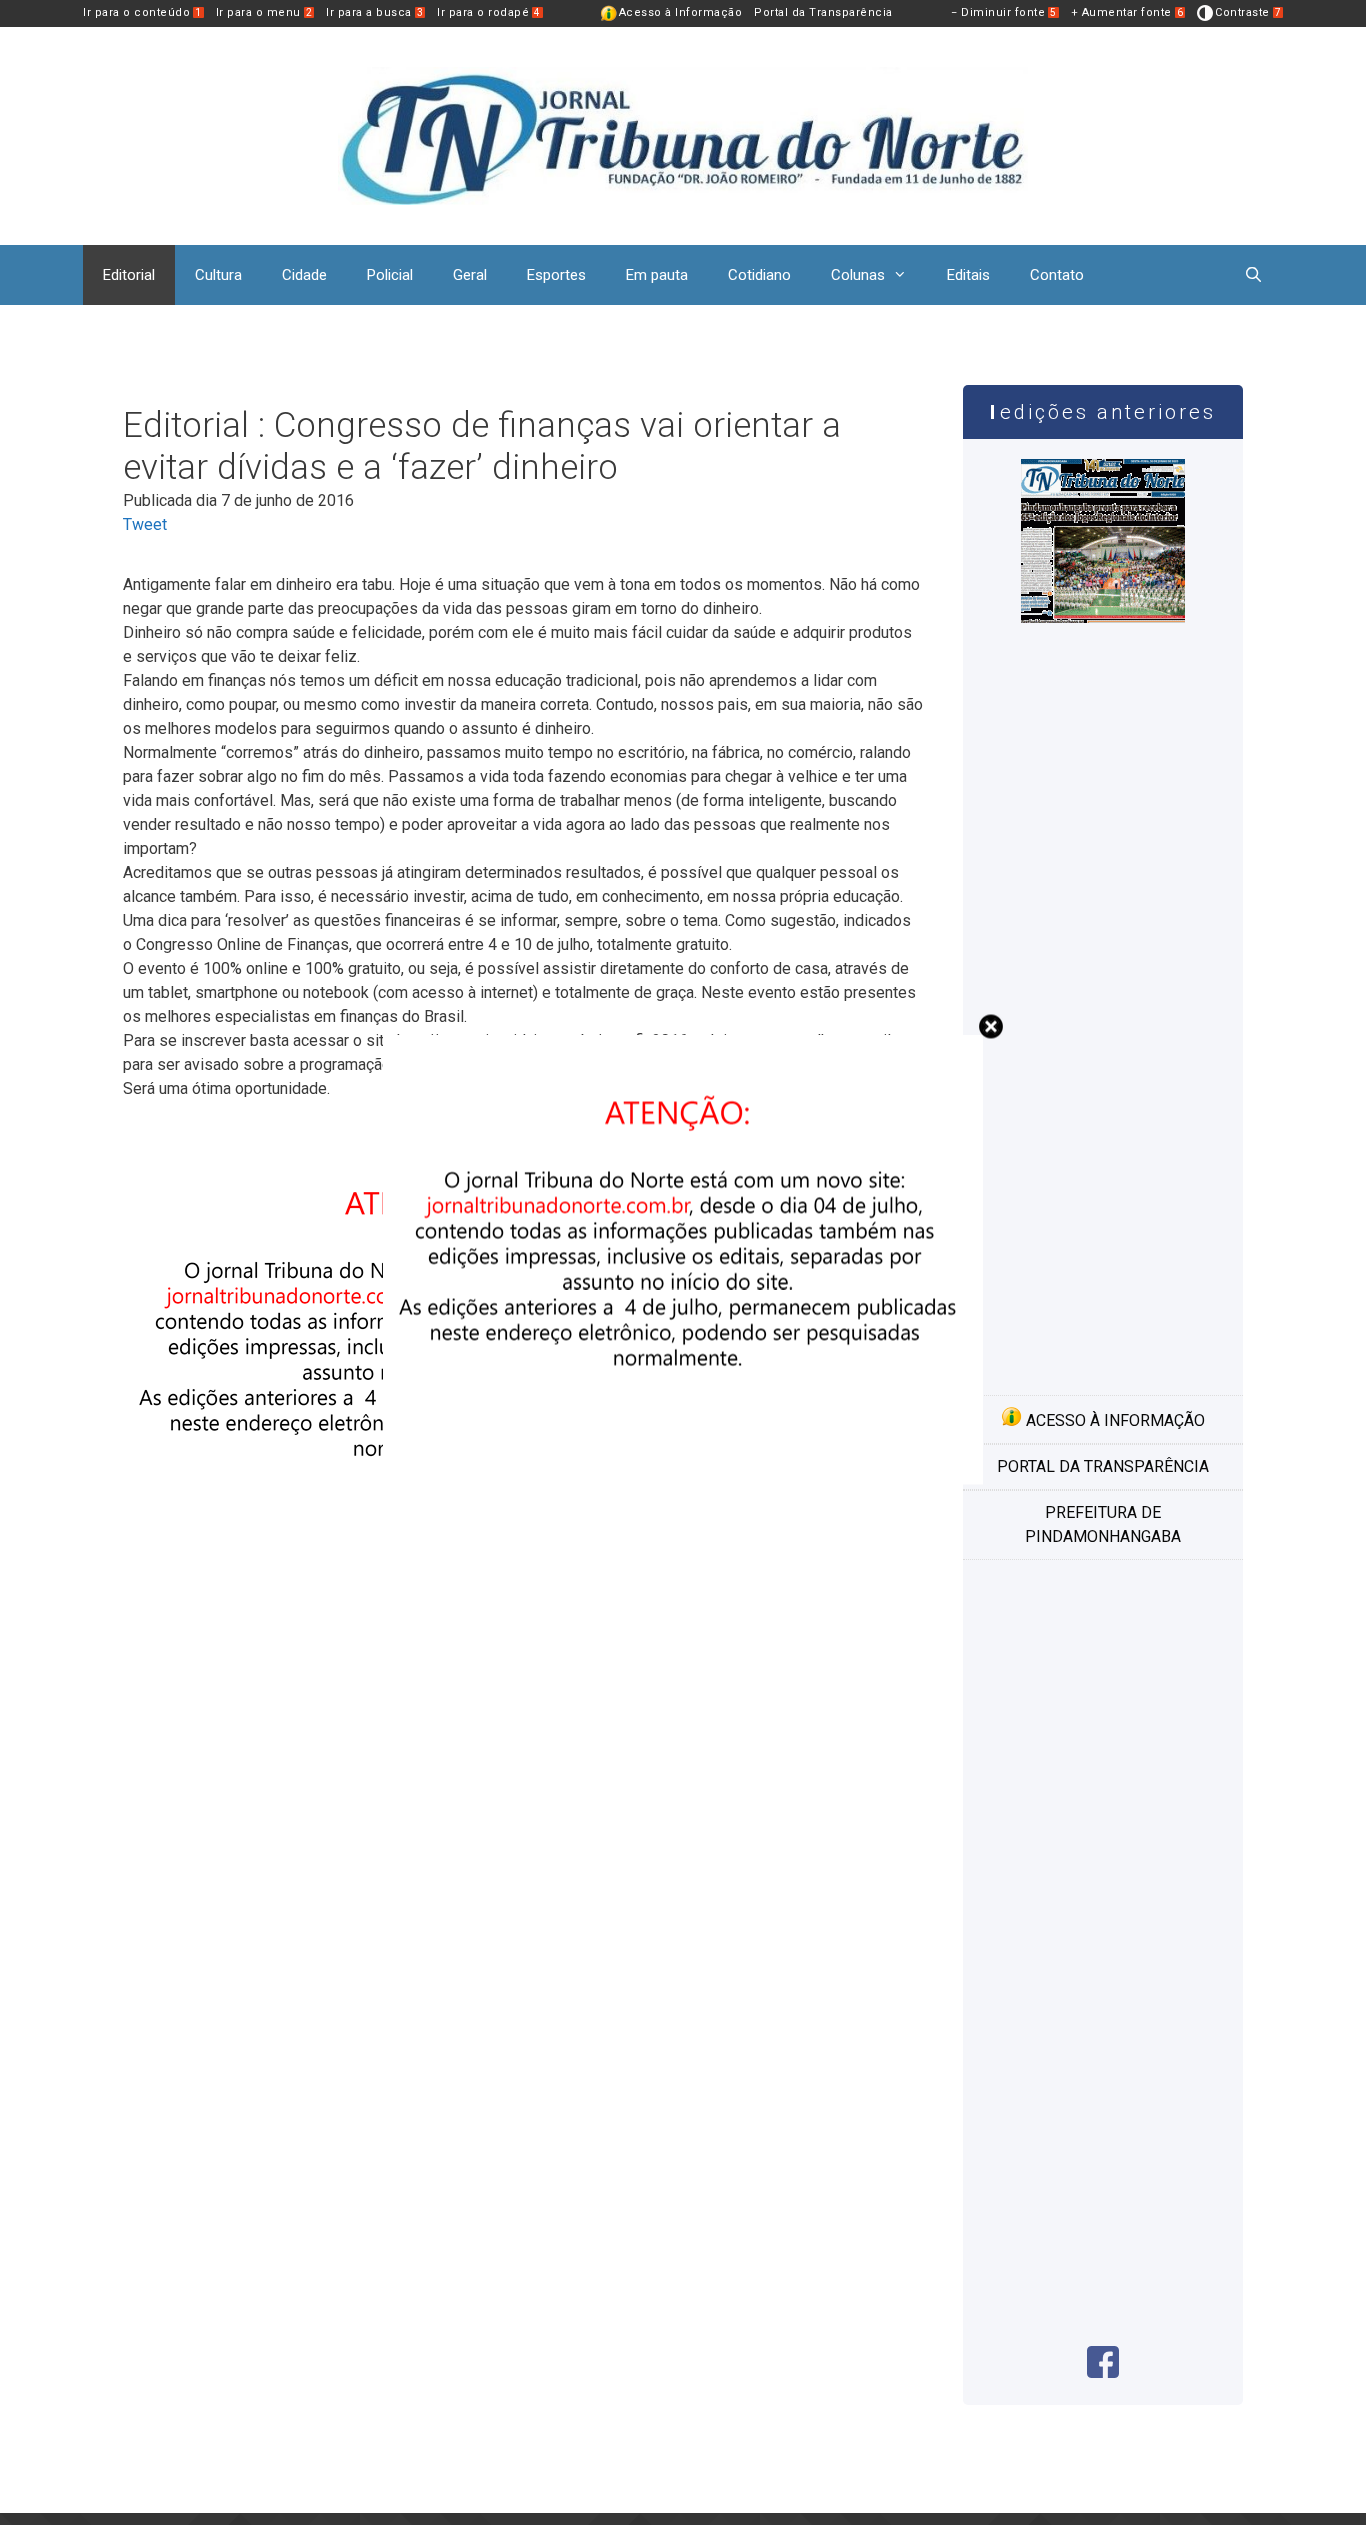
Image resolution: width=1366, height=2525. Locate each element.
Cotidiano (759, 275)
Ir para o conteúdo (142, 12)
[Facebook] (1103, 2372)
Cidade (304, 275)
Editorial (129, 275)
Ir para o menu (264, 12)
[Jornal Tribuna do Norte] (683, 134)
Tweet (145, 524)
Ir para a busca (374, 12)
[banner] (423, 1569)
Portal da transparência (1103, 1466)
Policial (390, 275)
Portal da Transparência (823, 12)
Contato (1057, 275)
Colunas (858, 275)
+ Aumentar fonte (1127, 12)
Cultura (218, 275)
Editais (968, 275)
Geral (470, 275)
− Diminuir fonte (1004, 12)
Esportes (556, 275)
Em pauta (657, 275)
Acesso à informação (1113, 1420)
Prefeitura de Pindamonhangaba (1103, 1524)
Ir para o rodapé (489, 12)
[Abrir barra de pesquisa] (1253, 275)
